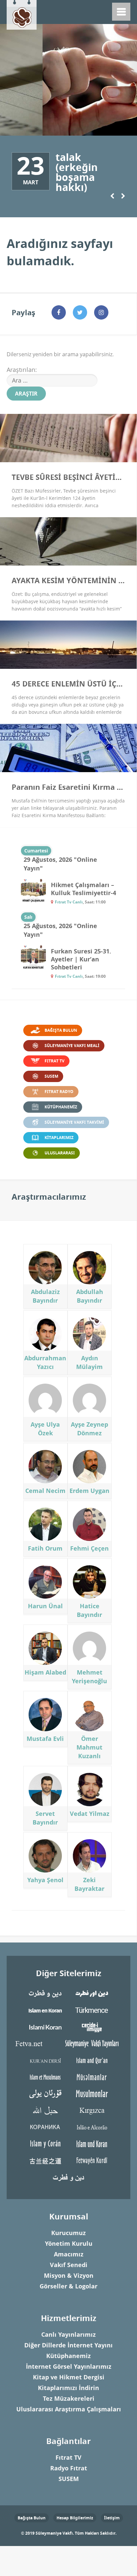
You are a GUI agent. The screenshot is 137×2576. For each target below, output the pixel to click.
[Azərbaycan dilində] (92, 2077)
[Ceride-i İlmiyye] (92, 2027)
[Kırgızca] (92, 2110)
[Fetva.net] (29, 2043)
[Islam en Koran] (45, 2010)
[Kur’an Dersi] (45, 2060)
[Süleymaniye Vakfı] (22, 13)
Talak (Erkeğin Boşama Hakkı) (77, 172)
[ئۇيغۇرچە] (45, 2093)
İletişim (112, 2518)
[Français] (45, 2077)
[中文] (45, 2160)
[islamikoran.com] (45, 2027)
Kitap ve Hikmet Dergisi (69, 2377)
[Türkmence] (92, 2010)
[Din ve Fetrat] (68, 2177)
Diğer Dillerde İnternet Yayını (68, 2345)
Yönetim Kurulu (69, 2244)
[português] (92, 2127)
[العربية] (45, 2110)
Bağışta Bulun (32, 2518)
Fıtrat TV (68, 2458)
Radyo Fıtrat (69, 2468)
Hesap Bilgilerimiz (75, 2518)
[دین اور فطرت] (92, 1993)
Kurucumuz (68, 2233)
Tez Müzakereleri (69, 2399)
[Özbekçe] (92, 2093)
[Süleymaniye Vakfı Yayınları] (92, 2043)
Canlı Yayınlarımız (68, 2335)
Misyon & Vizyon (69, 2276)
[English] (92, 2060)
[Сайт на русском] (45, 2127)
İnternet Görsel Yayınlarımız (69, 2367)
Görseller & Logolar (68, 2286)
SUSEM (69, 2479)
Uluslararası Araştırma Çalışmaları (69, 2409)
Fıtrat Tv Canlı (69, 902)
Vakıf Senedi (69, 2265)
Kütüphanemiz (68, 2356)
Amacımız (69, 2254)
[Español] (45, 2143)
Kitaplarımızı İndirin (68, 2388)
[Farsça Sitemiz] (45, 1993)
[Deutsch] (92, 2143)
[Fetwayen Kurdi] (92, 2160)
